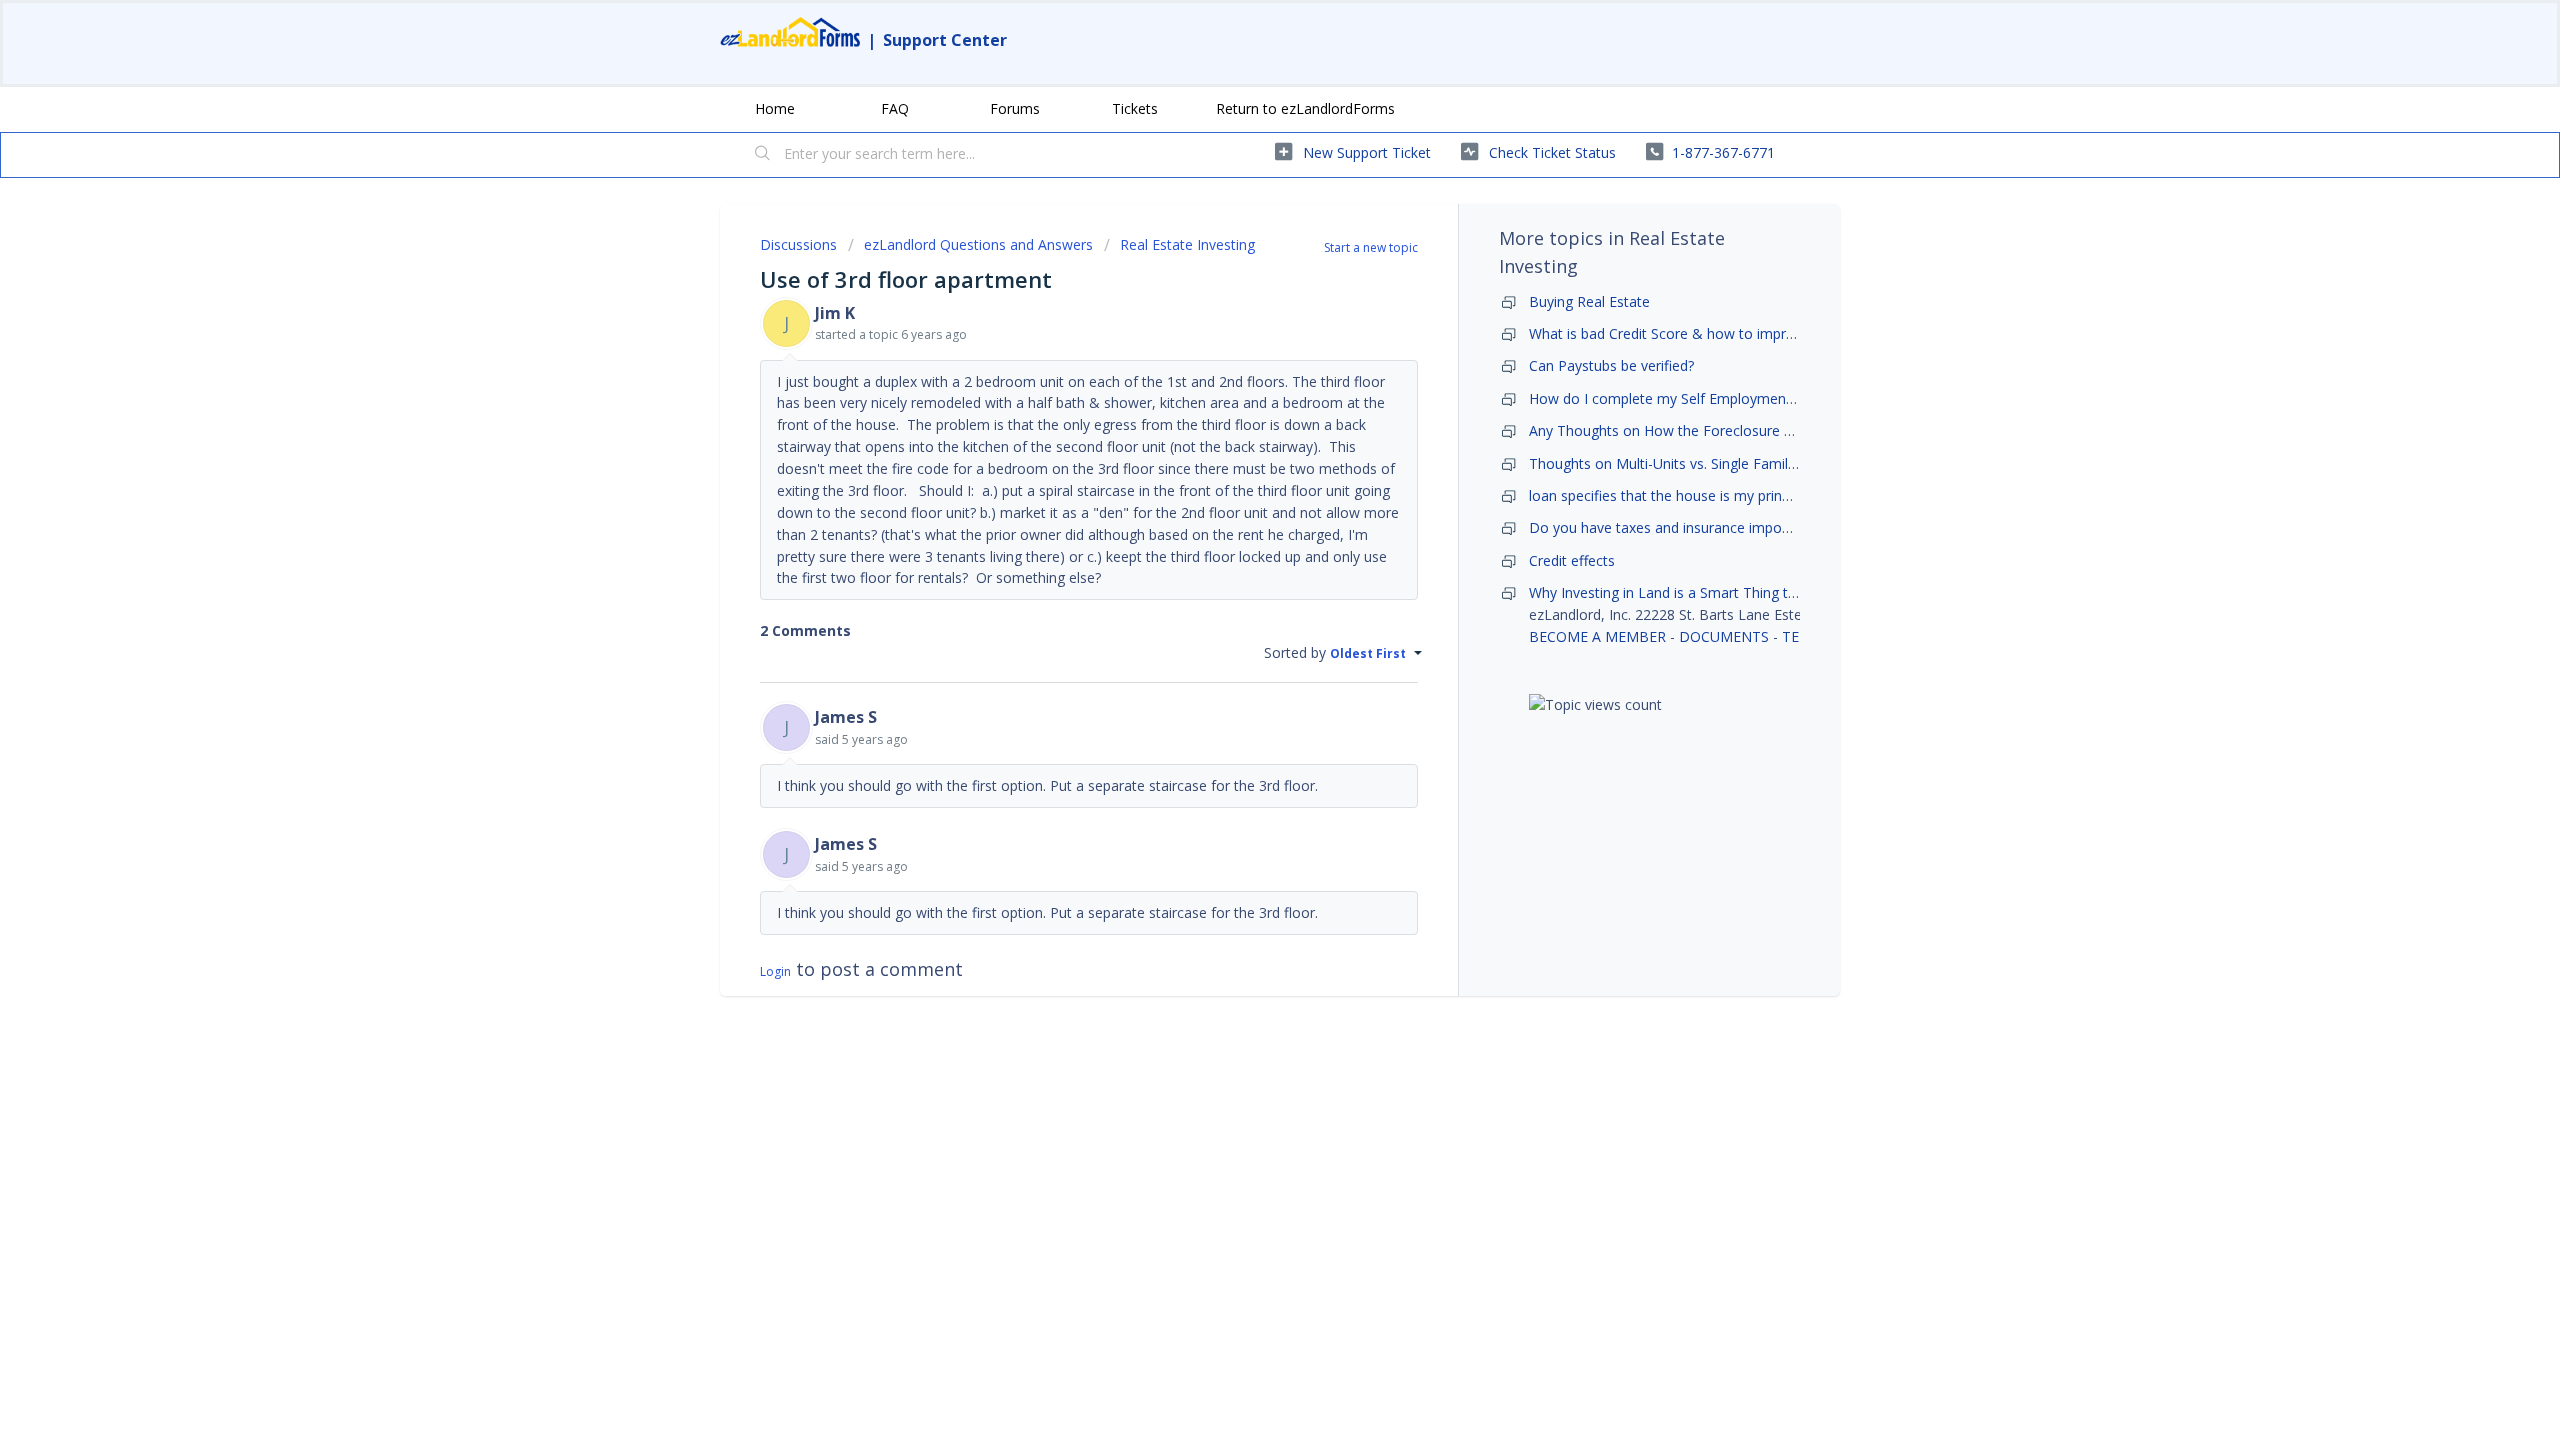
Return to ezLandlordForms (1305, 108)
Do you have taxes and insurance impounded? (1678, 527)
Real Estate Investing (1187, 244)
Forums (1015, 108)
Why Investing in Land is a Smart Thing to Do (1675, 592)
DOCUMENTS (1724, 636)
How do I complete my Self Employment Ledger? (1687, 398)
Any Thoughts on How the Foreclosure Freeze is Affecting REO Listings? (1761, 430)
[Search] (763, 155)
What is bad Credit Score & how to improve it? (1678, 333)
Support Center (945, 40)
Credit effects (1572, 560)
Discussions (798, 244)
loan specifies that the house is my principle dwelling (1698, 495)
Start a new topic (1371, 247)
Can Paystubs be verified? (1611, 365)
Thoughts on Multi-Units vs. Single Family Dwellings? (1698, 463)
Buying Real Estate (1589, 301)
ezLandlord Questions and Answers (978, 244)
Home (775, 108)
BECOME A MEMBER (1597, 636)
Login (775, 971)
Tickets (1135, 108)
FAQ (895, 108)
